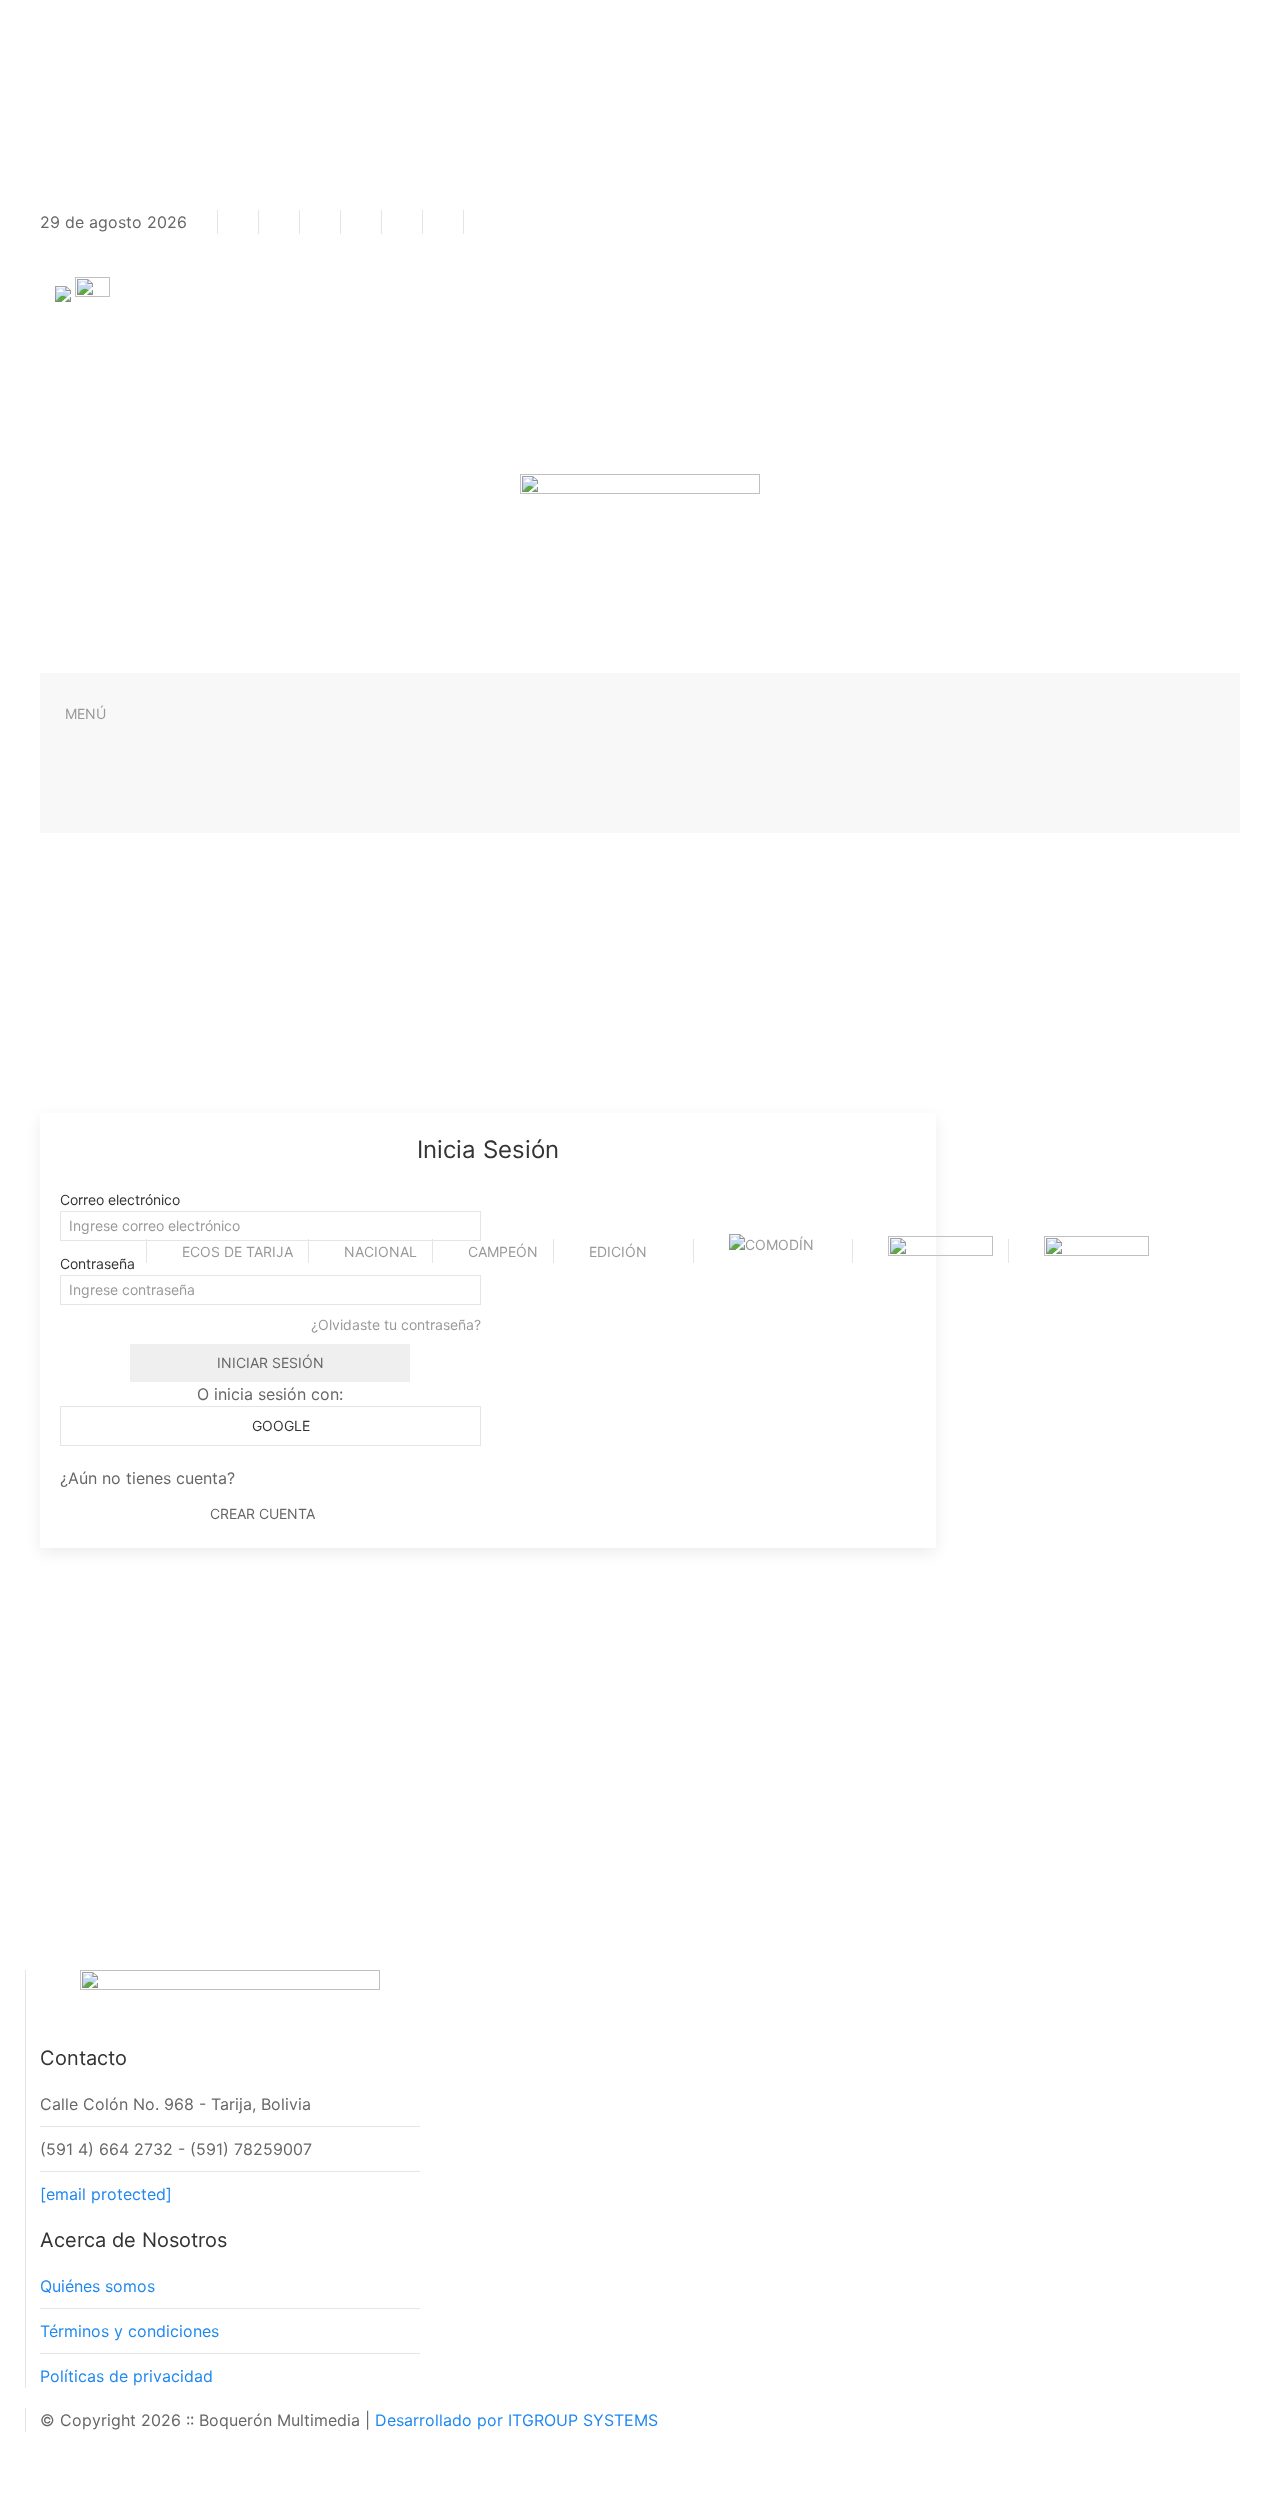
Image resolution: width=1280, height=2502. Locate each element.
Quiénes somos (97, 2286)
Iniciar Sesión (270, 1362)
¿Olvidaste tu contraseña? (396, 1324)
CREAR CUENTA (262, 1513)
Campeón (503, 1251)
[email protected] (106, 2194)
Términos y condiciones (129, 2331)
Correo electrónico (120, 1199)
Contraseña (97, 1263)
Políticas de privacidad (126, 2376)
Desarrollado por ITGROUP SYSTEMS (516, 2420)
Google (279, 1425)
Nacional (380, 1251)
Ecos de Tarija (237, 1251)
